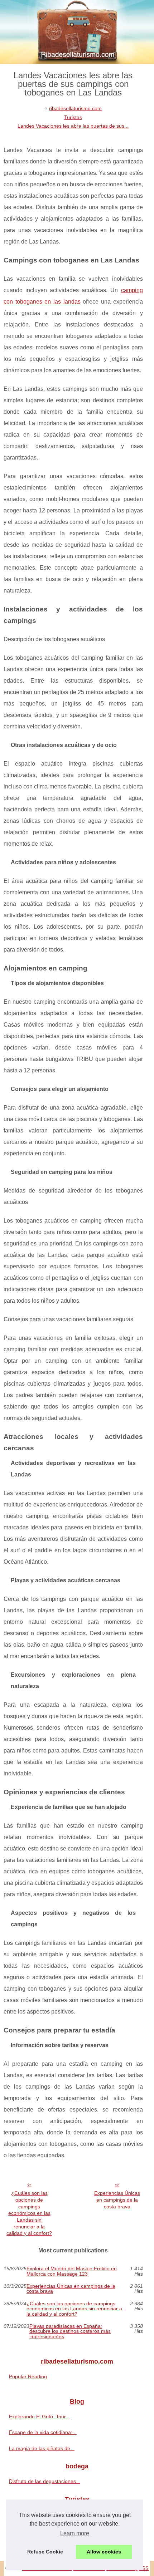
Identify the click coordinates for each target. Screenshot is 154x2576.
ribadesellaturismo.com (75, 108)
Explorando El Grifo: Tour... (39, 2417)
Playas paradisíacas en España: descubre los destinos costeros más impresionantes (70, 2331)
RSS (144, 2568)
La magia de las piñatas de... (42, 2448)
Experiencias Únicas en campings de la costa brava (117, 2200)
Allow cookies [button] (104, 2552)
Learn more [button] (75, 2533)
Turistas (73, 117)
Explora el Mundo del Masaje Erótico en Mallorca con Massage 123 (72, 2271)
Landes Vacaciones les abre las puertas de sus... (73, 126)
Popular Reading (28, 2376)
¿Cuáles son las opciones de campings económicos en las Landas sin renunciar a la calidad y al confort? (29, 2213)
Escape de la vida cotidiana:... (43, 2432)
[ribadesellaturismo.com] (77, 32)
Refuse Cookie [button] (45, 2552)
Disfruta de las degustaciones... (45, 2481)
